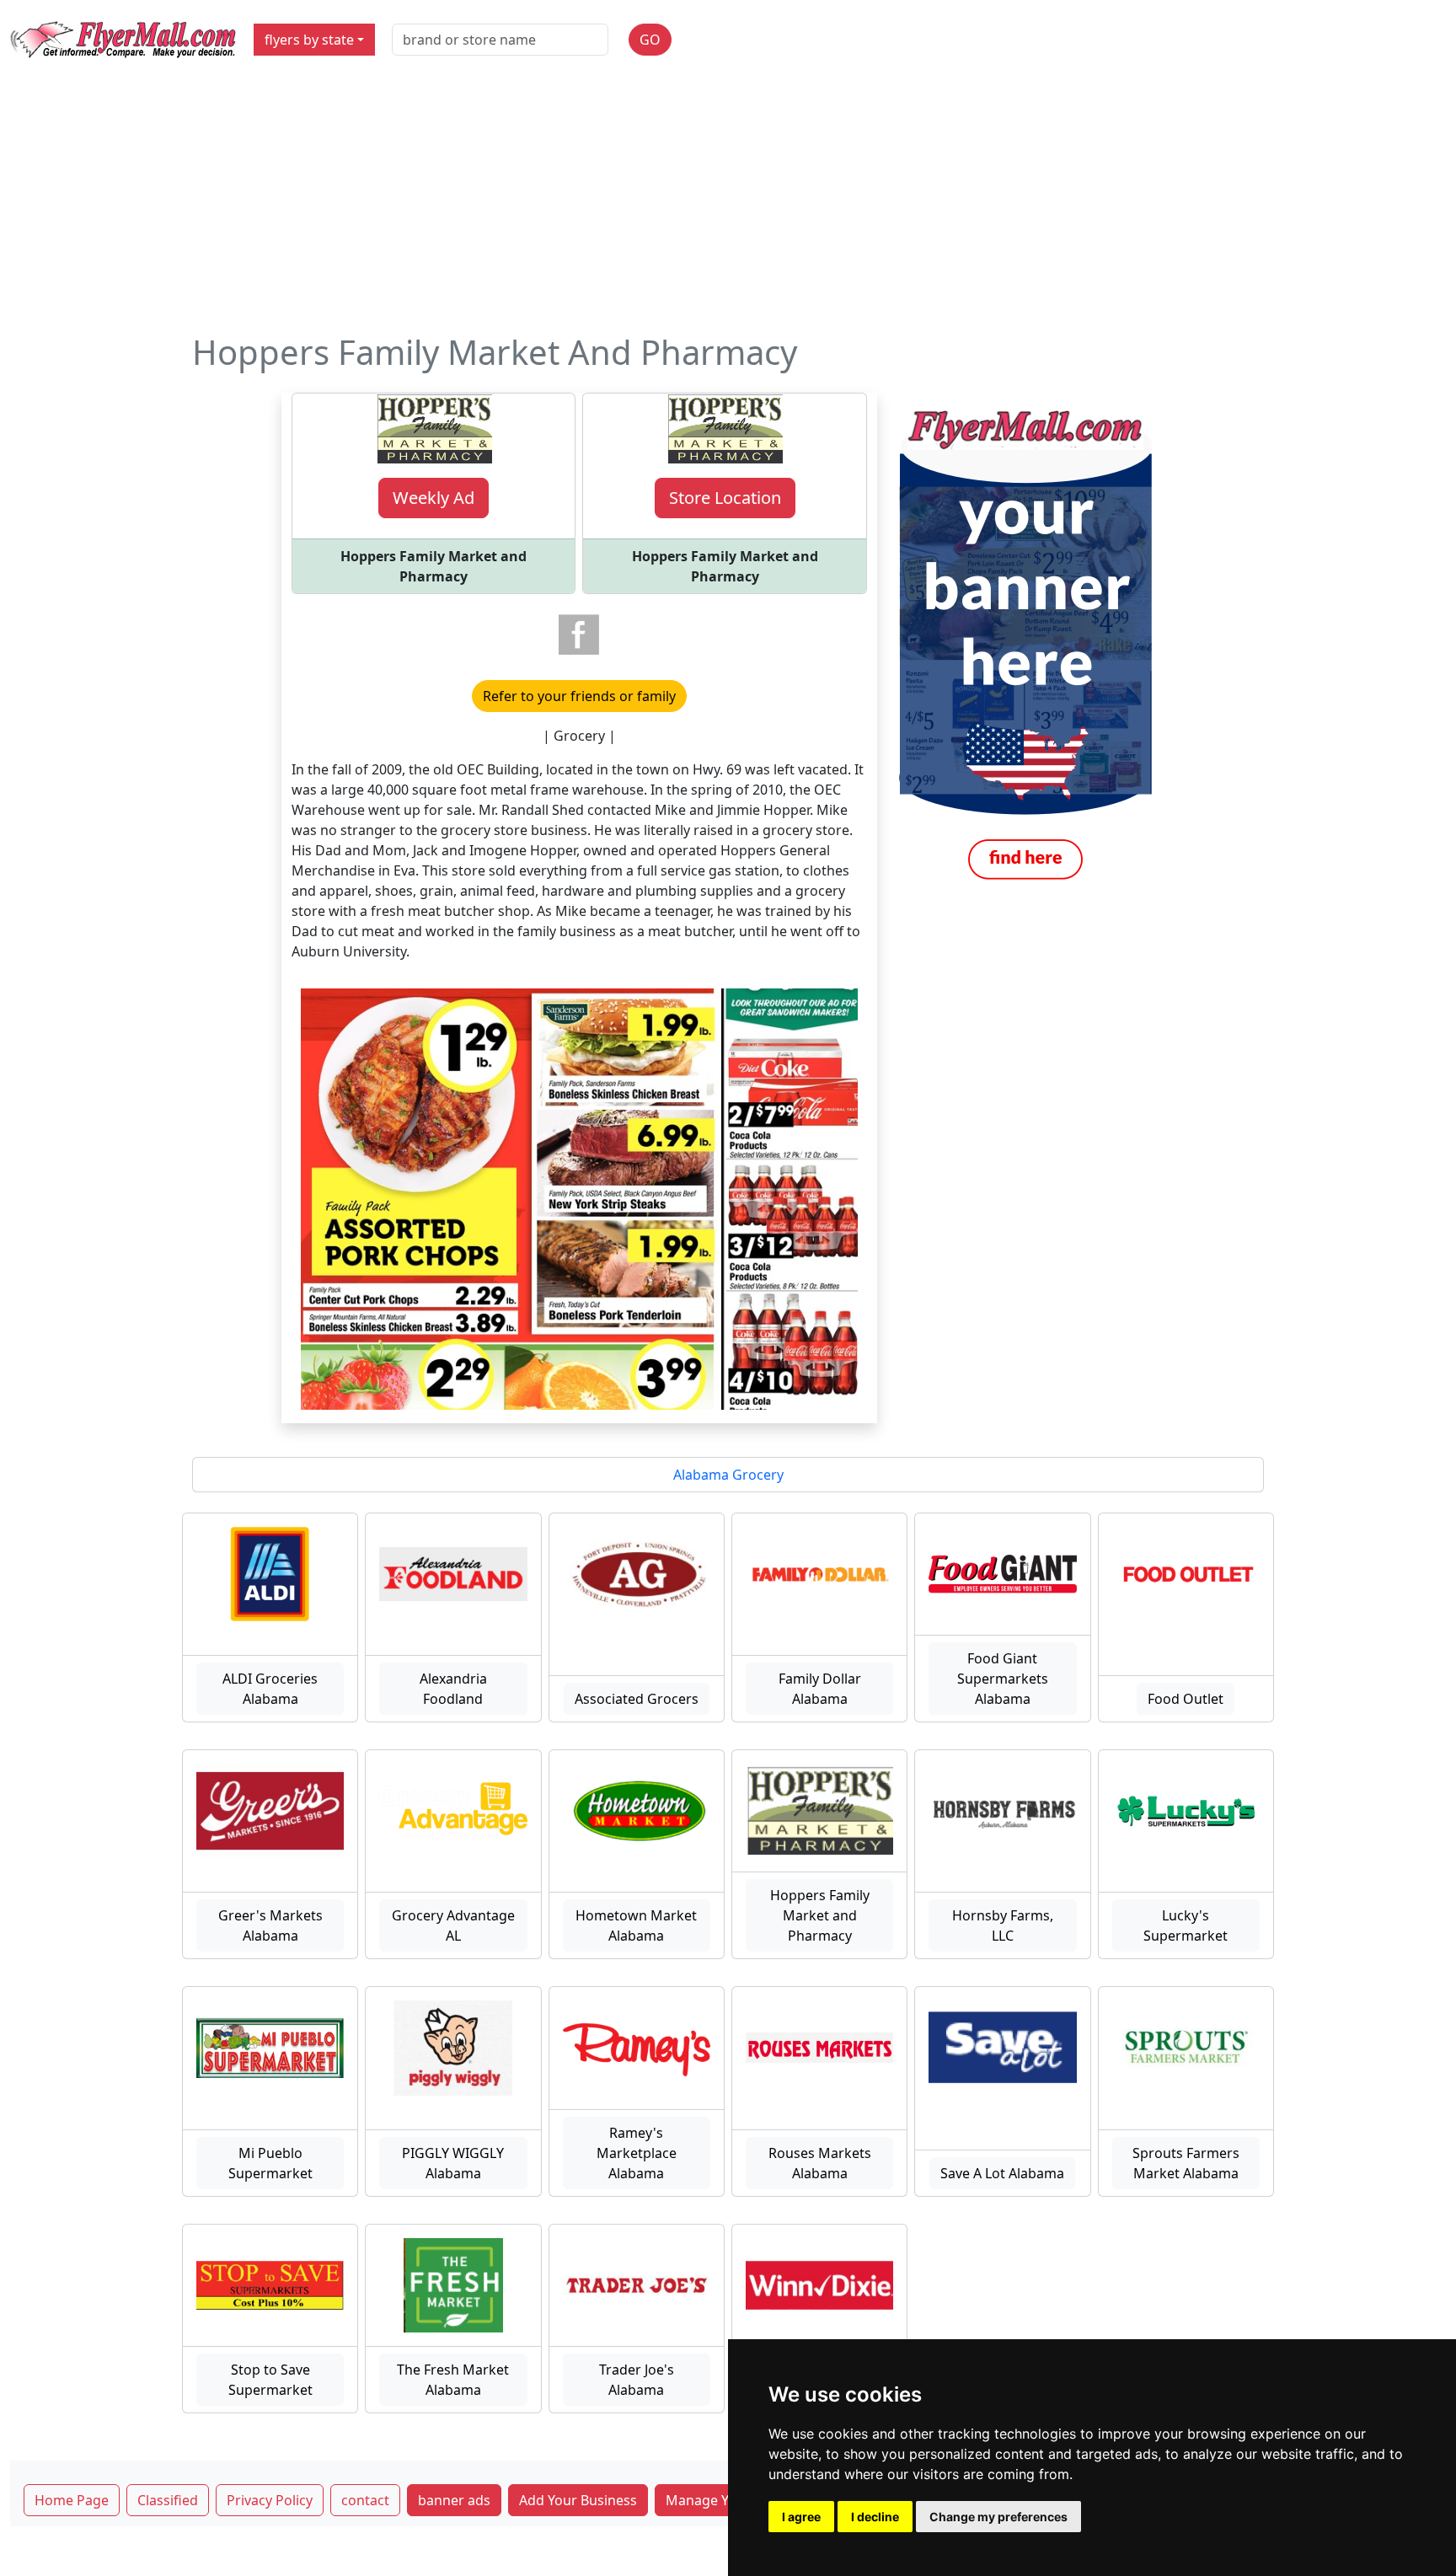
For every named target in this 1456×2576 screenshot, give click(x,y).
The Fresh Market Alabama (453, 2380)
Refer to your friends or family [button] (579, 696)
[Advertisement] (728, 206)
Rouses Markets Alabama (820, 2163)
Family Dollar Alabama (820, 1689)
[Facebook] (579, 635)
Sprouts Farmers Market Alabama (1186, 2163)
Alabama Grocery (728, 1475)
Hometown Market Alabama (636, 1925)
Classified (168, 2500)
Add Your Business (578, 2500)
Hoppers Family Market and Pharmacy (820, 1915)
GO (650, 40)
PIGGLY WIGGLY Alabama (453, 2163)
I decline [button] (875, 2517)
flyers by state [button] (309, 40)
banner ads (454, 2500)
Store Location (725, 498)
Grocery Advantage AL (453, 1925)
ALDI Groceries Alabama (270, 1689)
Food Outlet (1186, 1699)
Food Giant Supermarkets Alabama (1003, 1679)
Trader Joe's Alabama (637, 2380)
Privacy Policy (270, 2500)
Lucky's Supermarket (1186, 1925)
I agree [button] (801, 2517)
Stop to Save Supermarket (270, 2380)
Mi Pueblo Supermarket (270, 2163)
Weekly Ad (434, 498)
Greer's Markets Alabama (270, 1925)
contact (365, 2500)
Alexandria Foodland (453, 1689)
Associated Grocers (637, 1699)
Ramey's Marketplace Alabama (637, 2153)
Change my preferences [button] (998, 2517)
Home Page (72, 2500)
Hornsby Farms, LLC (1003, 1925)
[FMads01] (1025, 644)
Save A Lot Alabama (1002, 2173)
